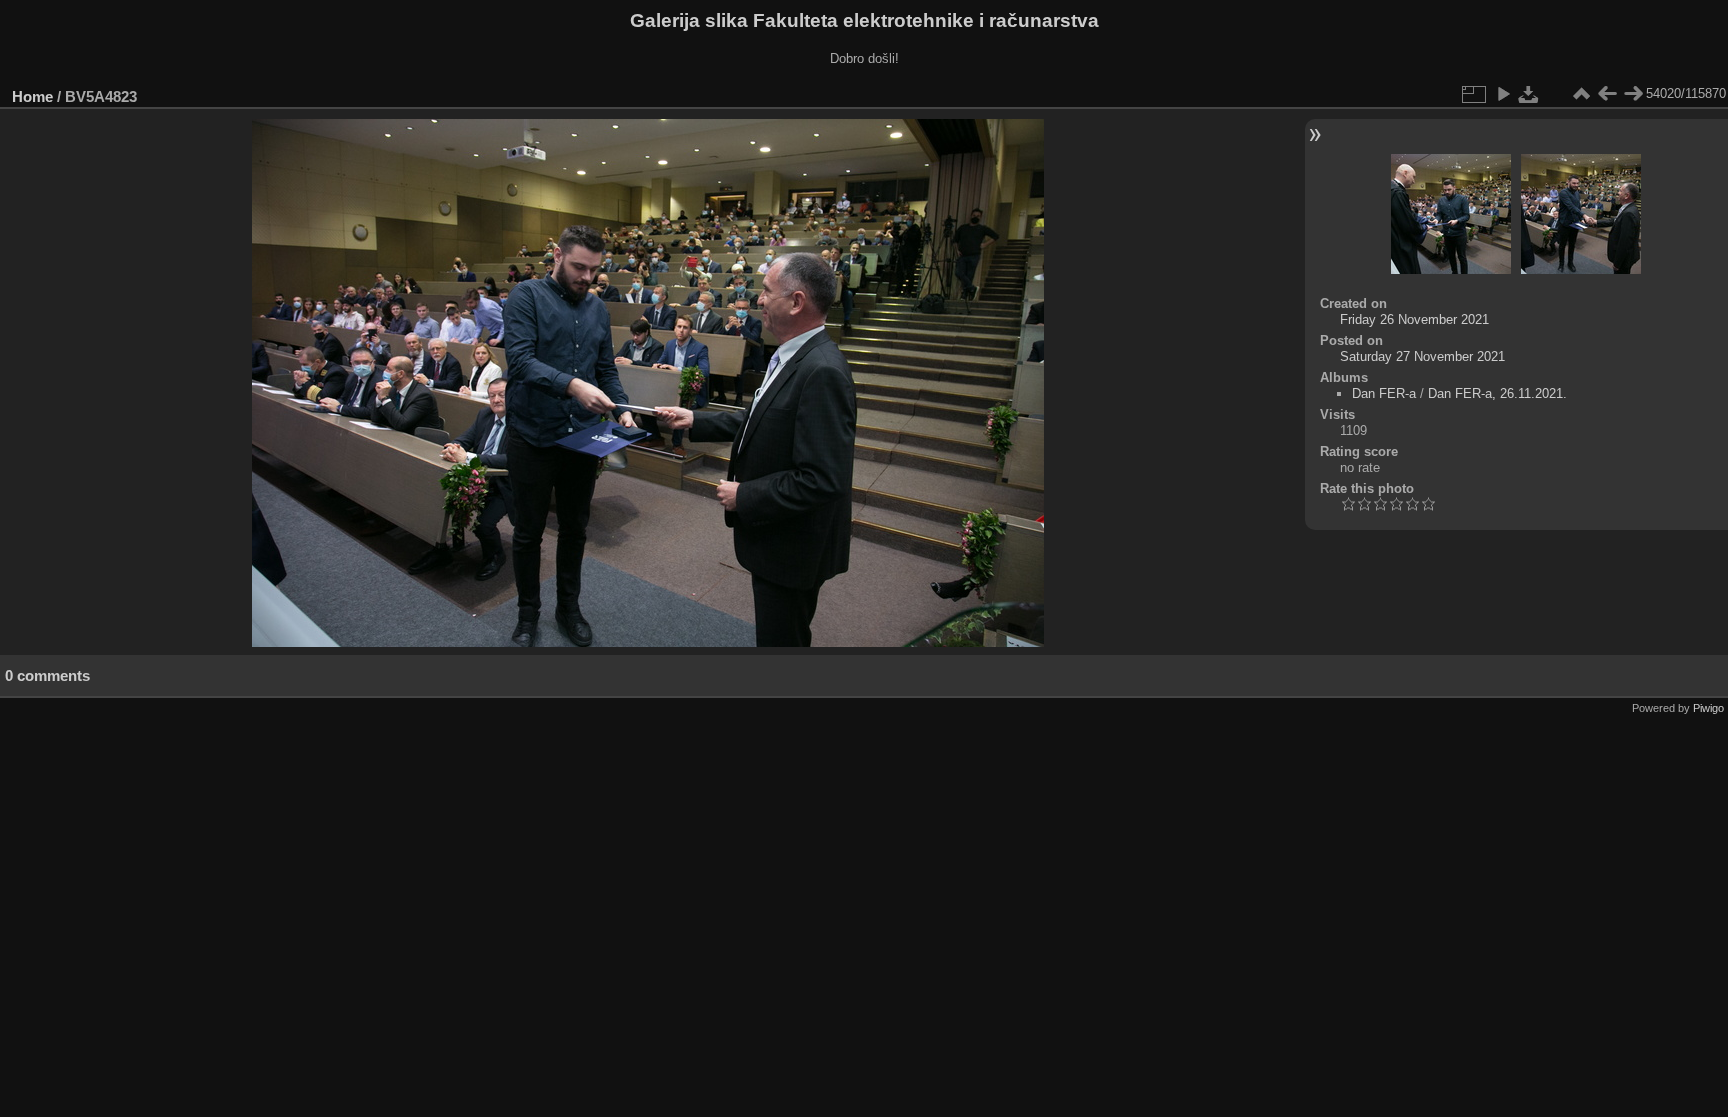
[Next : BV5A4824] (1633, 94)
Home (32, 96)
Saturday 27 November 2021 (1422, 356)
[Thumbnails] (1581, 94)
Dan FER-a (1384, 393)
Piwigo (1708, 708)
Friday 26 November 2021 (1414, 319)
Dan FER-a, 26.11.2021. (1497, 393)
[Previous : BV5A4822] (1607, 94)
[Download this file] (1529, 94)
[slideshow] (1503, 94)
